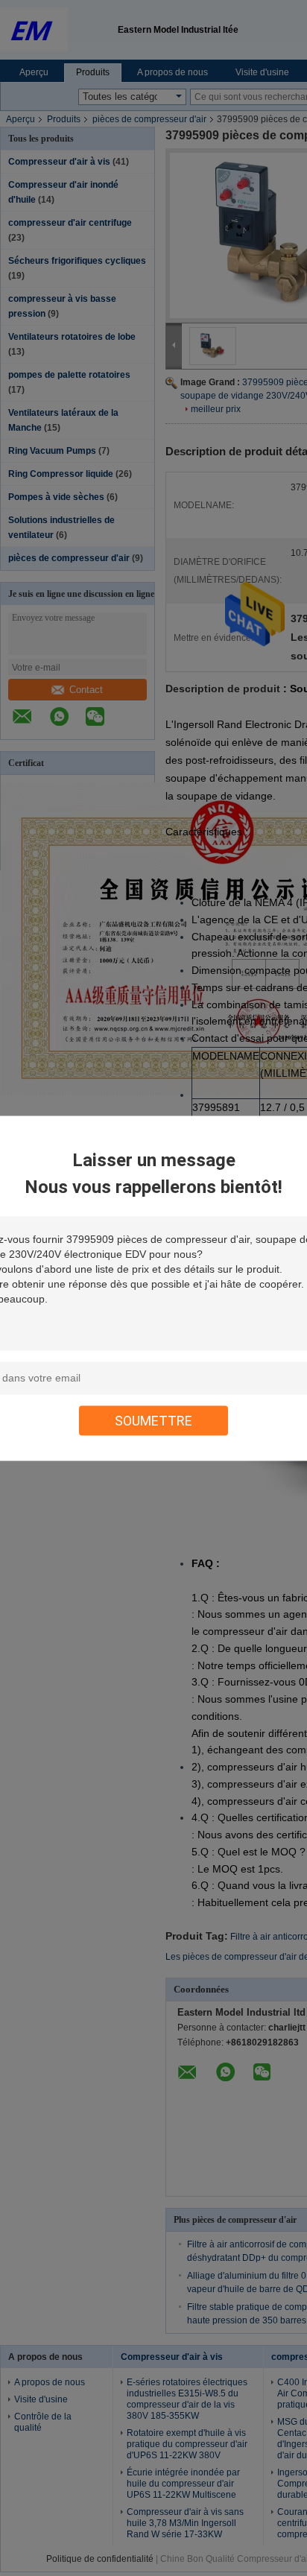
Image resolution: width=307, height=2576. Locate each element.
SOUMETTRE (153, 1420)
